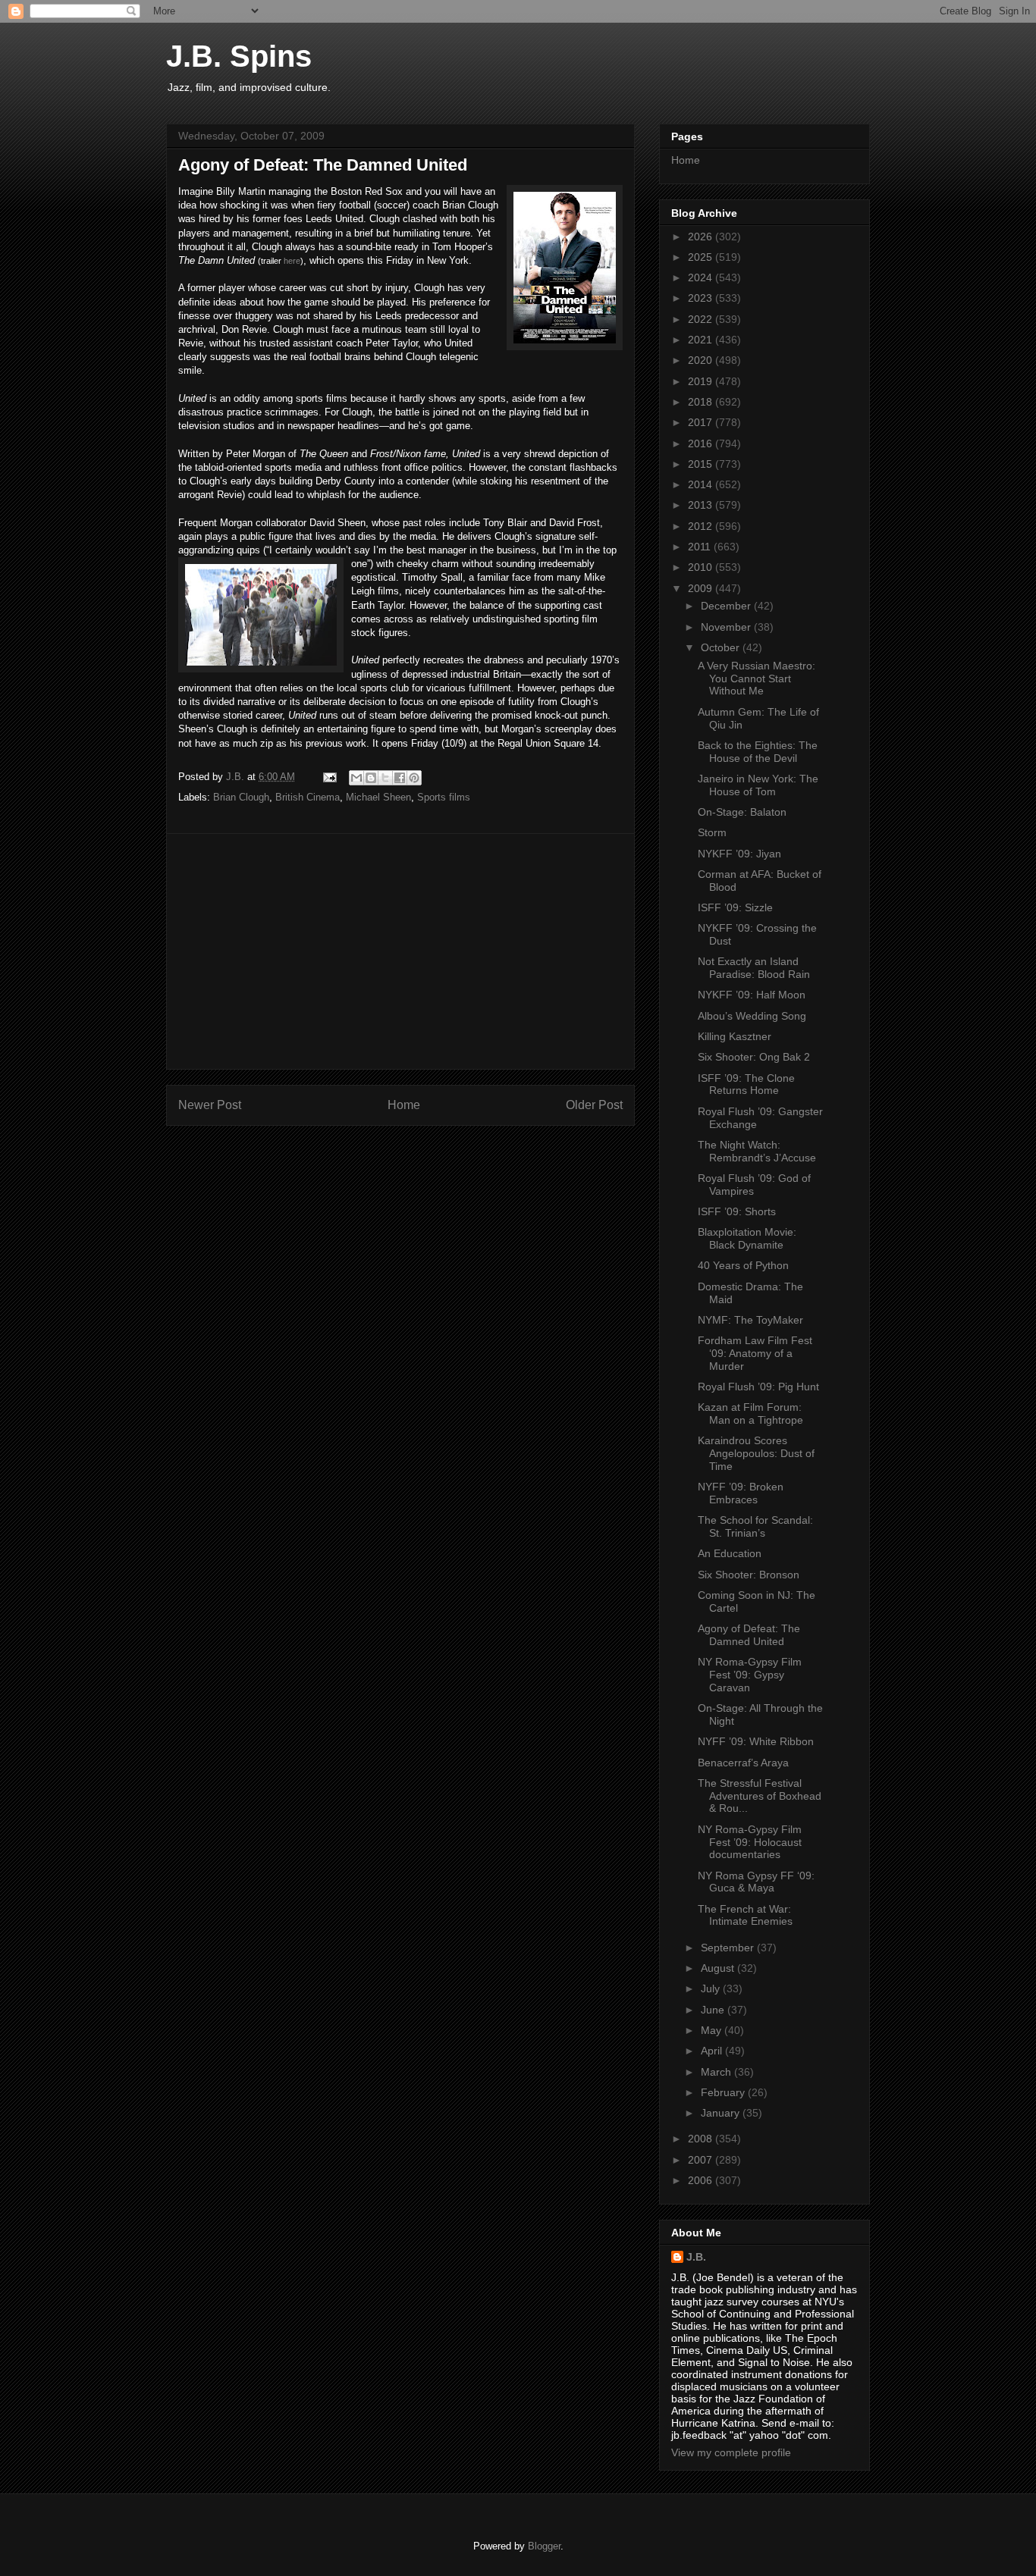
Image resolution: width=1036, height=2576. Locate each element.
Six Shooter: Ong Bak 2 (754, 1057)
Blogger (544, 2546)
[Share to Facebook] (400, 778)
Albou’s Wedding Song (752, 1016)
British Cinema (308, 797)
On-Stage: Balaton (742, 812)
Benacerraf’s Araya (743, 1763)
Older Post (594, 1105)
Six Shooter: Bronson (749, 1575)
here (292, 261)
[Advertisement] (400, 951)
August (719, 1968)
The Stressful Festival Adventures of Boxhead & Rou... (760, 1796)
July (712, 1988)
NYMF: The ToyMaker (750, 1320)
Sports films (444, 797)
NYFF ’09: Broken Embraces (741, 1493)
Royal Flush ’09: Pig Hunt (758, 1387)
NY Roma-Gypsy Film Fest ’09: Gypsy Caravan (750, 1675)
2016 (702, 443)
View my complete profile (731, 2452)
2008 (702, 2139)
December (727, 606)
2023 (702, 298)
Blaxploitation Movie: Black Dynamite (747, 1238)
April (713, 2051)
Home (404, 1105)
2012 (702, 526)
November (727, 627)
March (717, 2072)
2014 (702, 484)
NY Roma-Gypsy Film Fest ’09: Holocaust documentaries (750, 1842)
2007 (702, 2160)
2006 (702, 2180)
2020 (702, 360)
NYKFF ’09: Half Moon (752, 995)
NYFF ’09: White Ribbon (756, 1741)
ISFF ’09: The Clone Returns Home (746, 1084)
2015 (702, 464)
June (714, 2010)
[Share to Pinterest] (414, 778)
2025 (702, 257)
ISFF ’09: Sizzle (735, 907)
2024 (702, 277)
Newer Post (210, 1105)
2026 (702, 237)
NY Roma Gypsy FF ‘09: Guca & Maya (756, 1882)
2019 (702, 381)
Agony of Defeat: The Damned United (749, 1635)
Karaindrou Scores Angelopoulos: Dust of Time (756, 1453)
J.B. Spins (239, 56)
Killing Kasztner (735, 1036)
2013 (702, 505)
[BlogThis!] (371, 778)
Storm (712, 832)
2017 (702, 422)
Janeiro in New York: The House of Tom (758, 785)
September (729, 1948)
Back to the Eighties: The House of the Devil (758, 752)
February (724, 2092)
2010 (702, 567)
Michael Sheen (378, 797)
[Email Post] (329, 777)
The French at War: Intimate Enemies (745, 1915)
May (713, 2030)
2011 (701, 547)
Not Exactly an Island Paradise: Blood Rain (754, 968)
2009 (702, 588)
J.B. (696, 2257)
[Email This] (356, 778)
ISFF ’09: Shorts (737, 1211)
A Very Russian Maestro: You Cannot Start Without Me (757, 678)
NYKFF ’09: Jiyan (739, 854)
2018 (702, 402)
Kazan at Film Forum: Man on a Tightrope (750, 1413)
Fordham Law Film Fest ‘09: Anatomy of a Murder (755, 1353)
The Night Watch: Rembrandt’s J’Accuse (757, 1151)
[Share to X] (385, 778)
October (722, 647)
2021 (702, 340)
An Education (730, 1553)
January (722, 2113)
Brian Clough (241, 797)
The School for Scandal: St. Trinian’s (755, 1526)
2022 (702, 319)
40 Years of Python (743, 1265)
